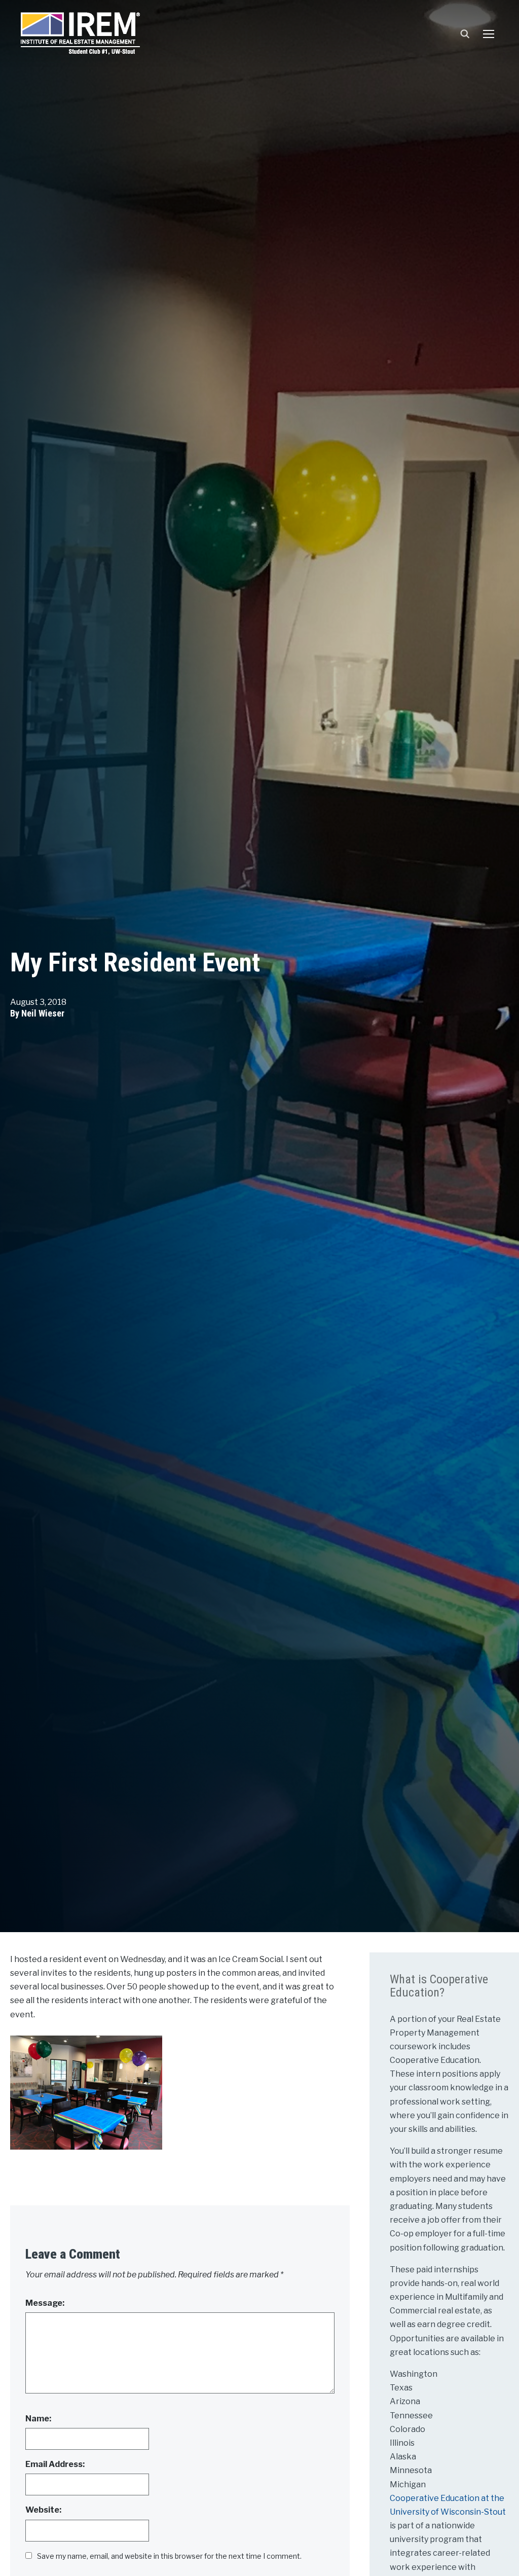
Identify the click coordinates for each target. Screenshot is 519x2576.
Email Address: (55, 2464)
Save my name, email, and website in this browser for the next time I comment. (169, 2556)
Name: (38, 2419)
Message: (45, 2303)
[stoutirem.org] (80, 31)
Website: (43, 2510)
